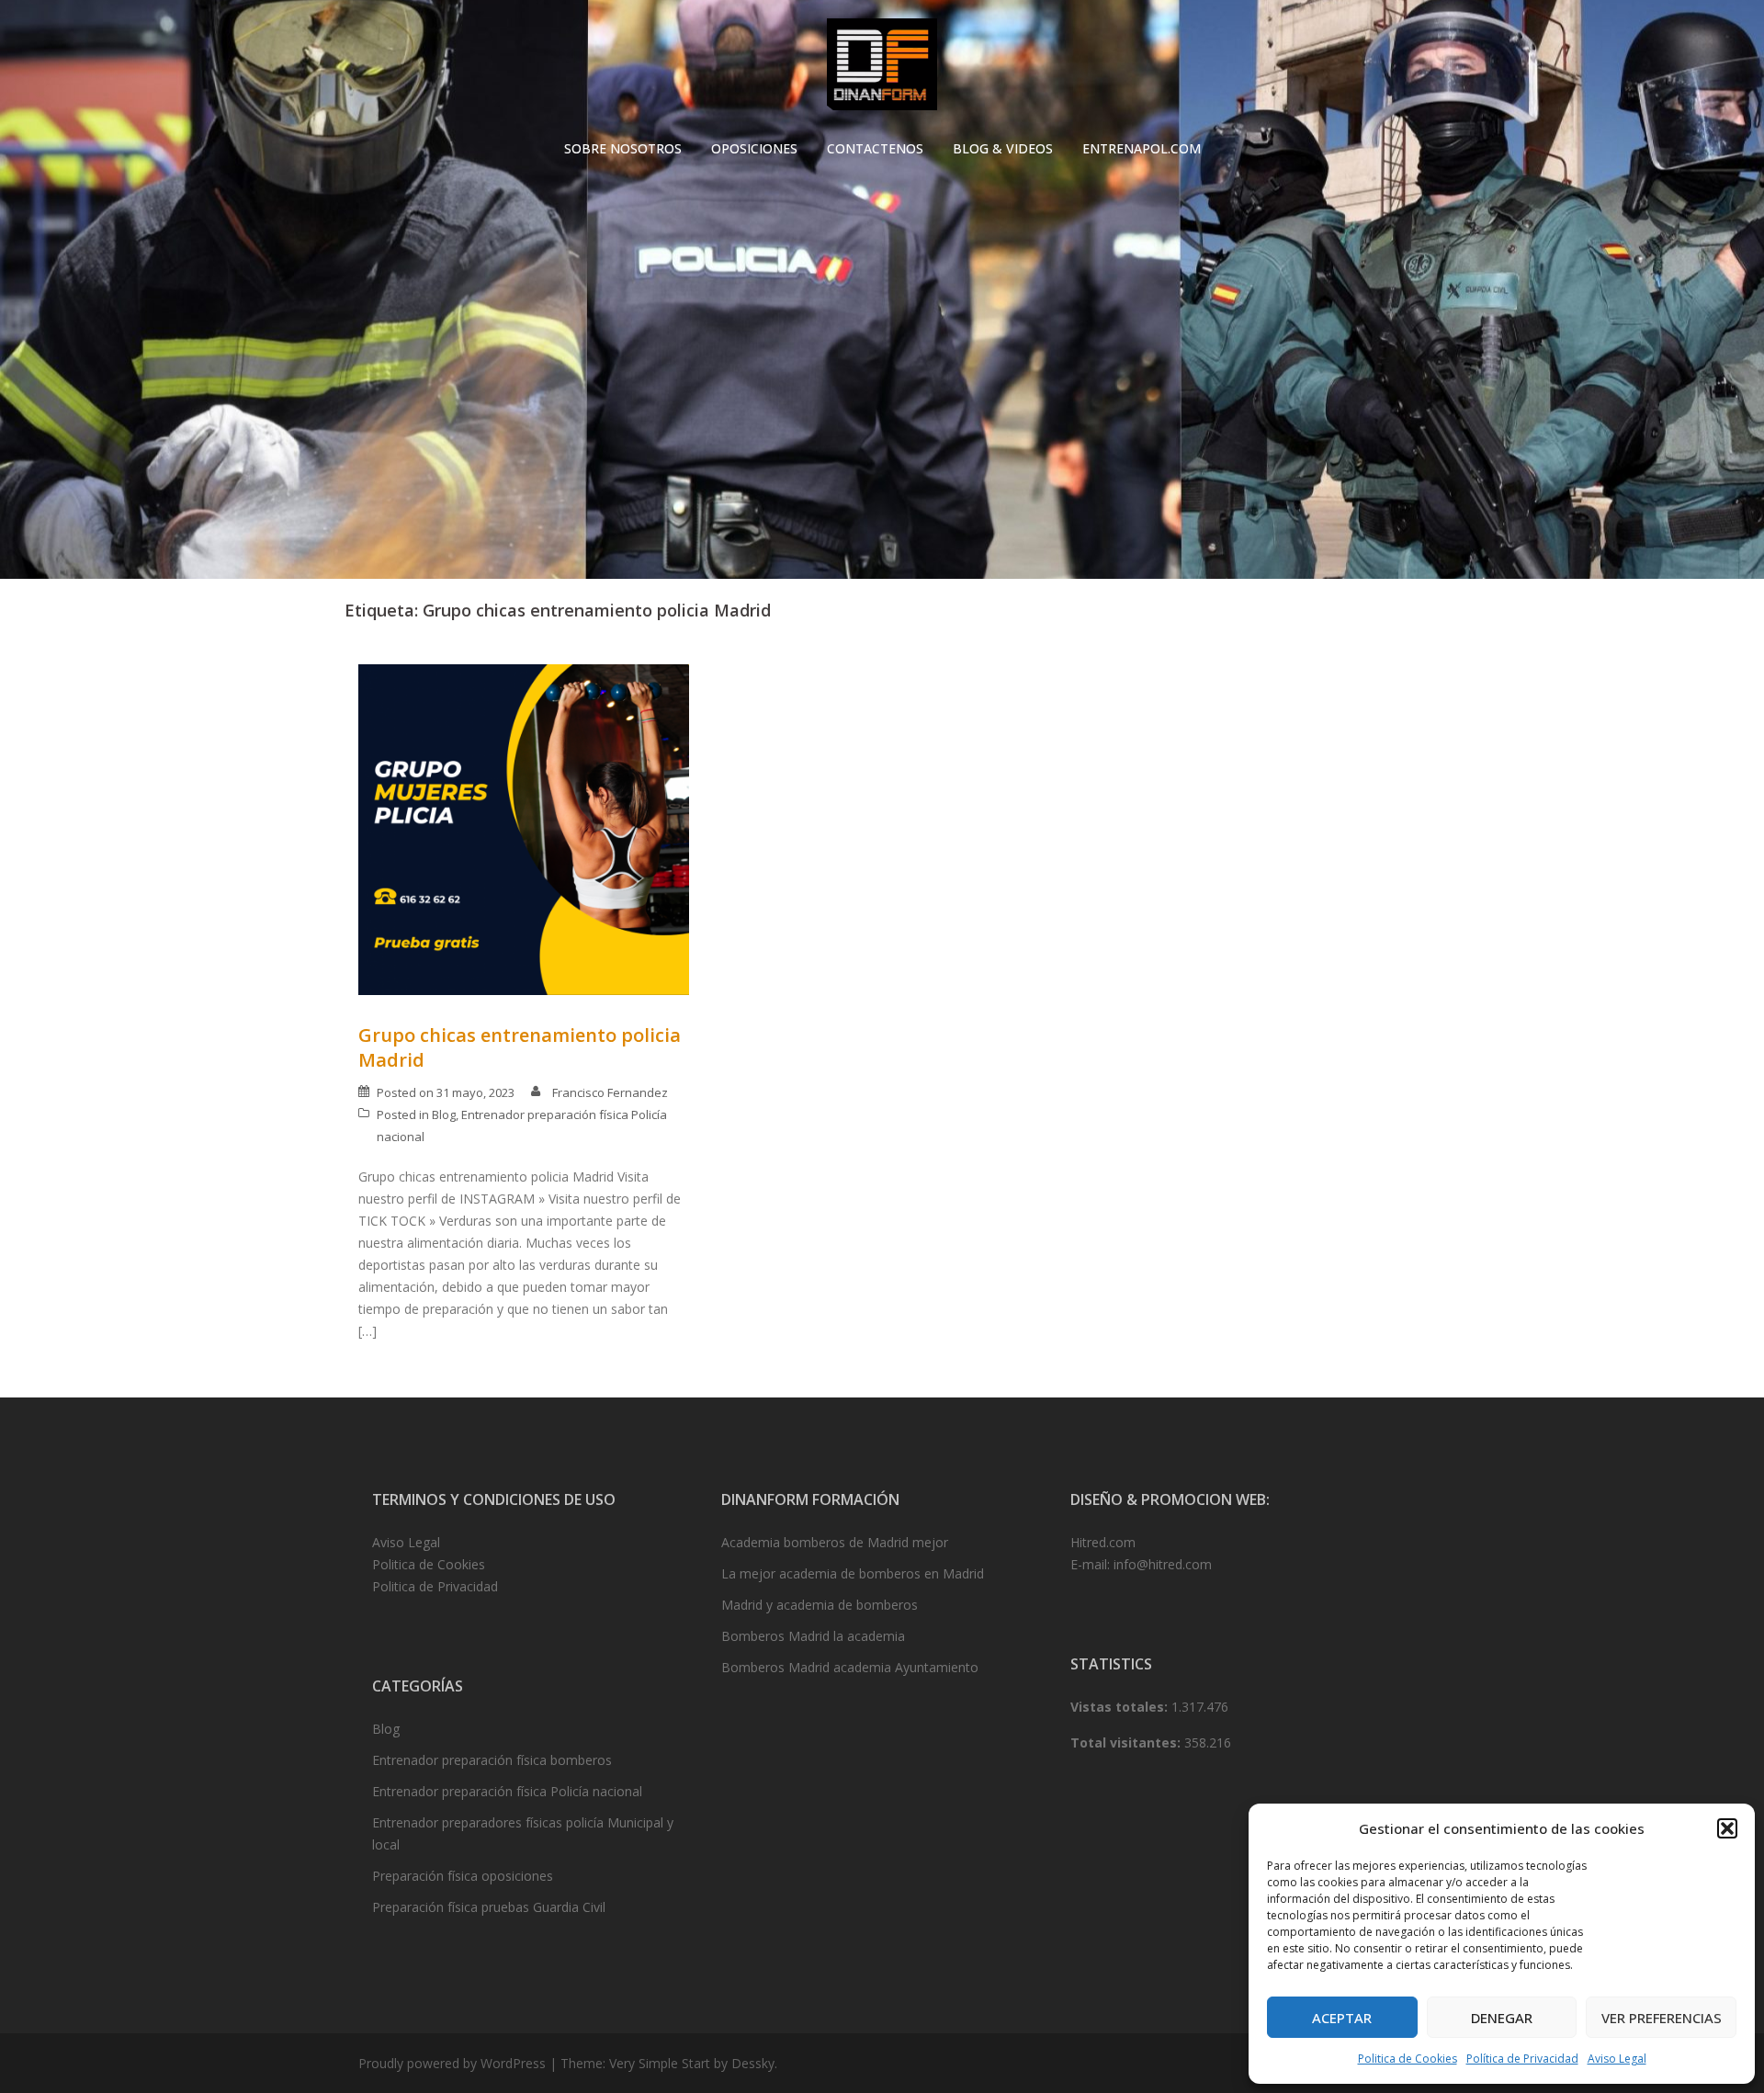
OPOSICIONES (754, 148)
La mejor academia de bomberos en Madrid (853, 1573)
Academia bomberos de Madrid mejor (835, 1542)
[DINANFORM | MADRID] (882, 69)
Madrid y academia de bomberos (820, 1605)
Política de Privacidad (1522, 2059)
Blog (444, 1114)
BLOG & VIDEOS (1003, 148)
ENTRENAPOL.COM (1142, 148)
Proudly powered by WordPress (452, 2063)
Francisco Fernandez (610, 1092)
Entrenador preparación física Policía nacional (507, 1791)
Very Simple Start (660, 2063)
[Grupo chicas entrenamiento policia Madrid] (524, 828)
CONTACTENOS (875, 148)
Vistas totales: (1121, 1707)
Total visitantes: (1127, 1742)
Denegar (1502, 2018)
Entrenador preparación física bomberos (492, 1760)
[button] (1727, 1828)
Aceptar (1342, 2018)
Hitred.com (1103, 1542)
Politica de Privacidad (435, 1586)
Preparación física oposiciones (463, 1876)
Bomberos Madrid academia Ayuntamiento (850, 1667)
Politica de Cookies (1408, 2059)
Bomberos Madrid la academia (813, 1636)
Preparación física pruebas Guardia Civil (489, 1907)
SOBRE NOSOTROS (623, 148)
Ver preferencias (1662, 2018)
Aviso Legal (1617, 2059)
